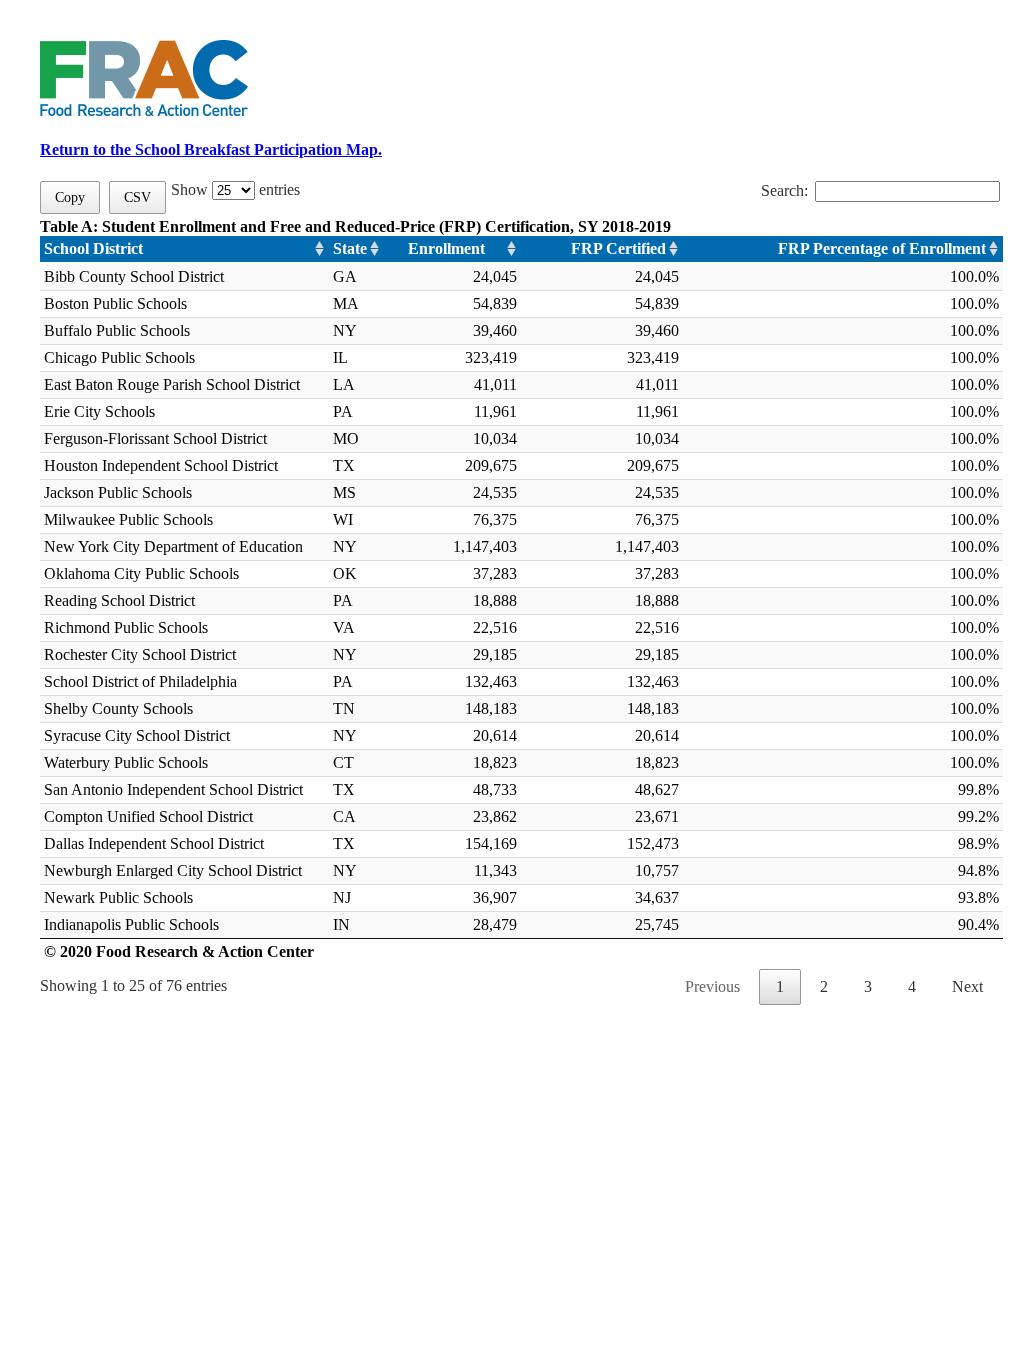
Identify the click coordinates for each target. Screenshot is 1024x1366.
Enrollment (446, 248)
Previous (712, 986)
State (350, 248)
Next (967, 986)
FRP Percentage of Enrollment (882, 248)
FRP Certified (618, 248)
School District (93, 248)
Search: (784, 190)
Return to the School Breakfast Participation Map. (211, 149)
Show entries (235, 189)
